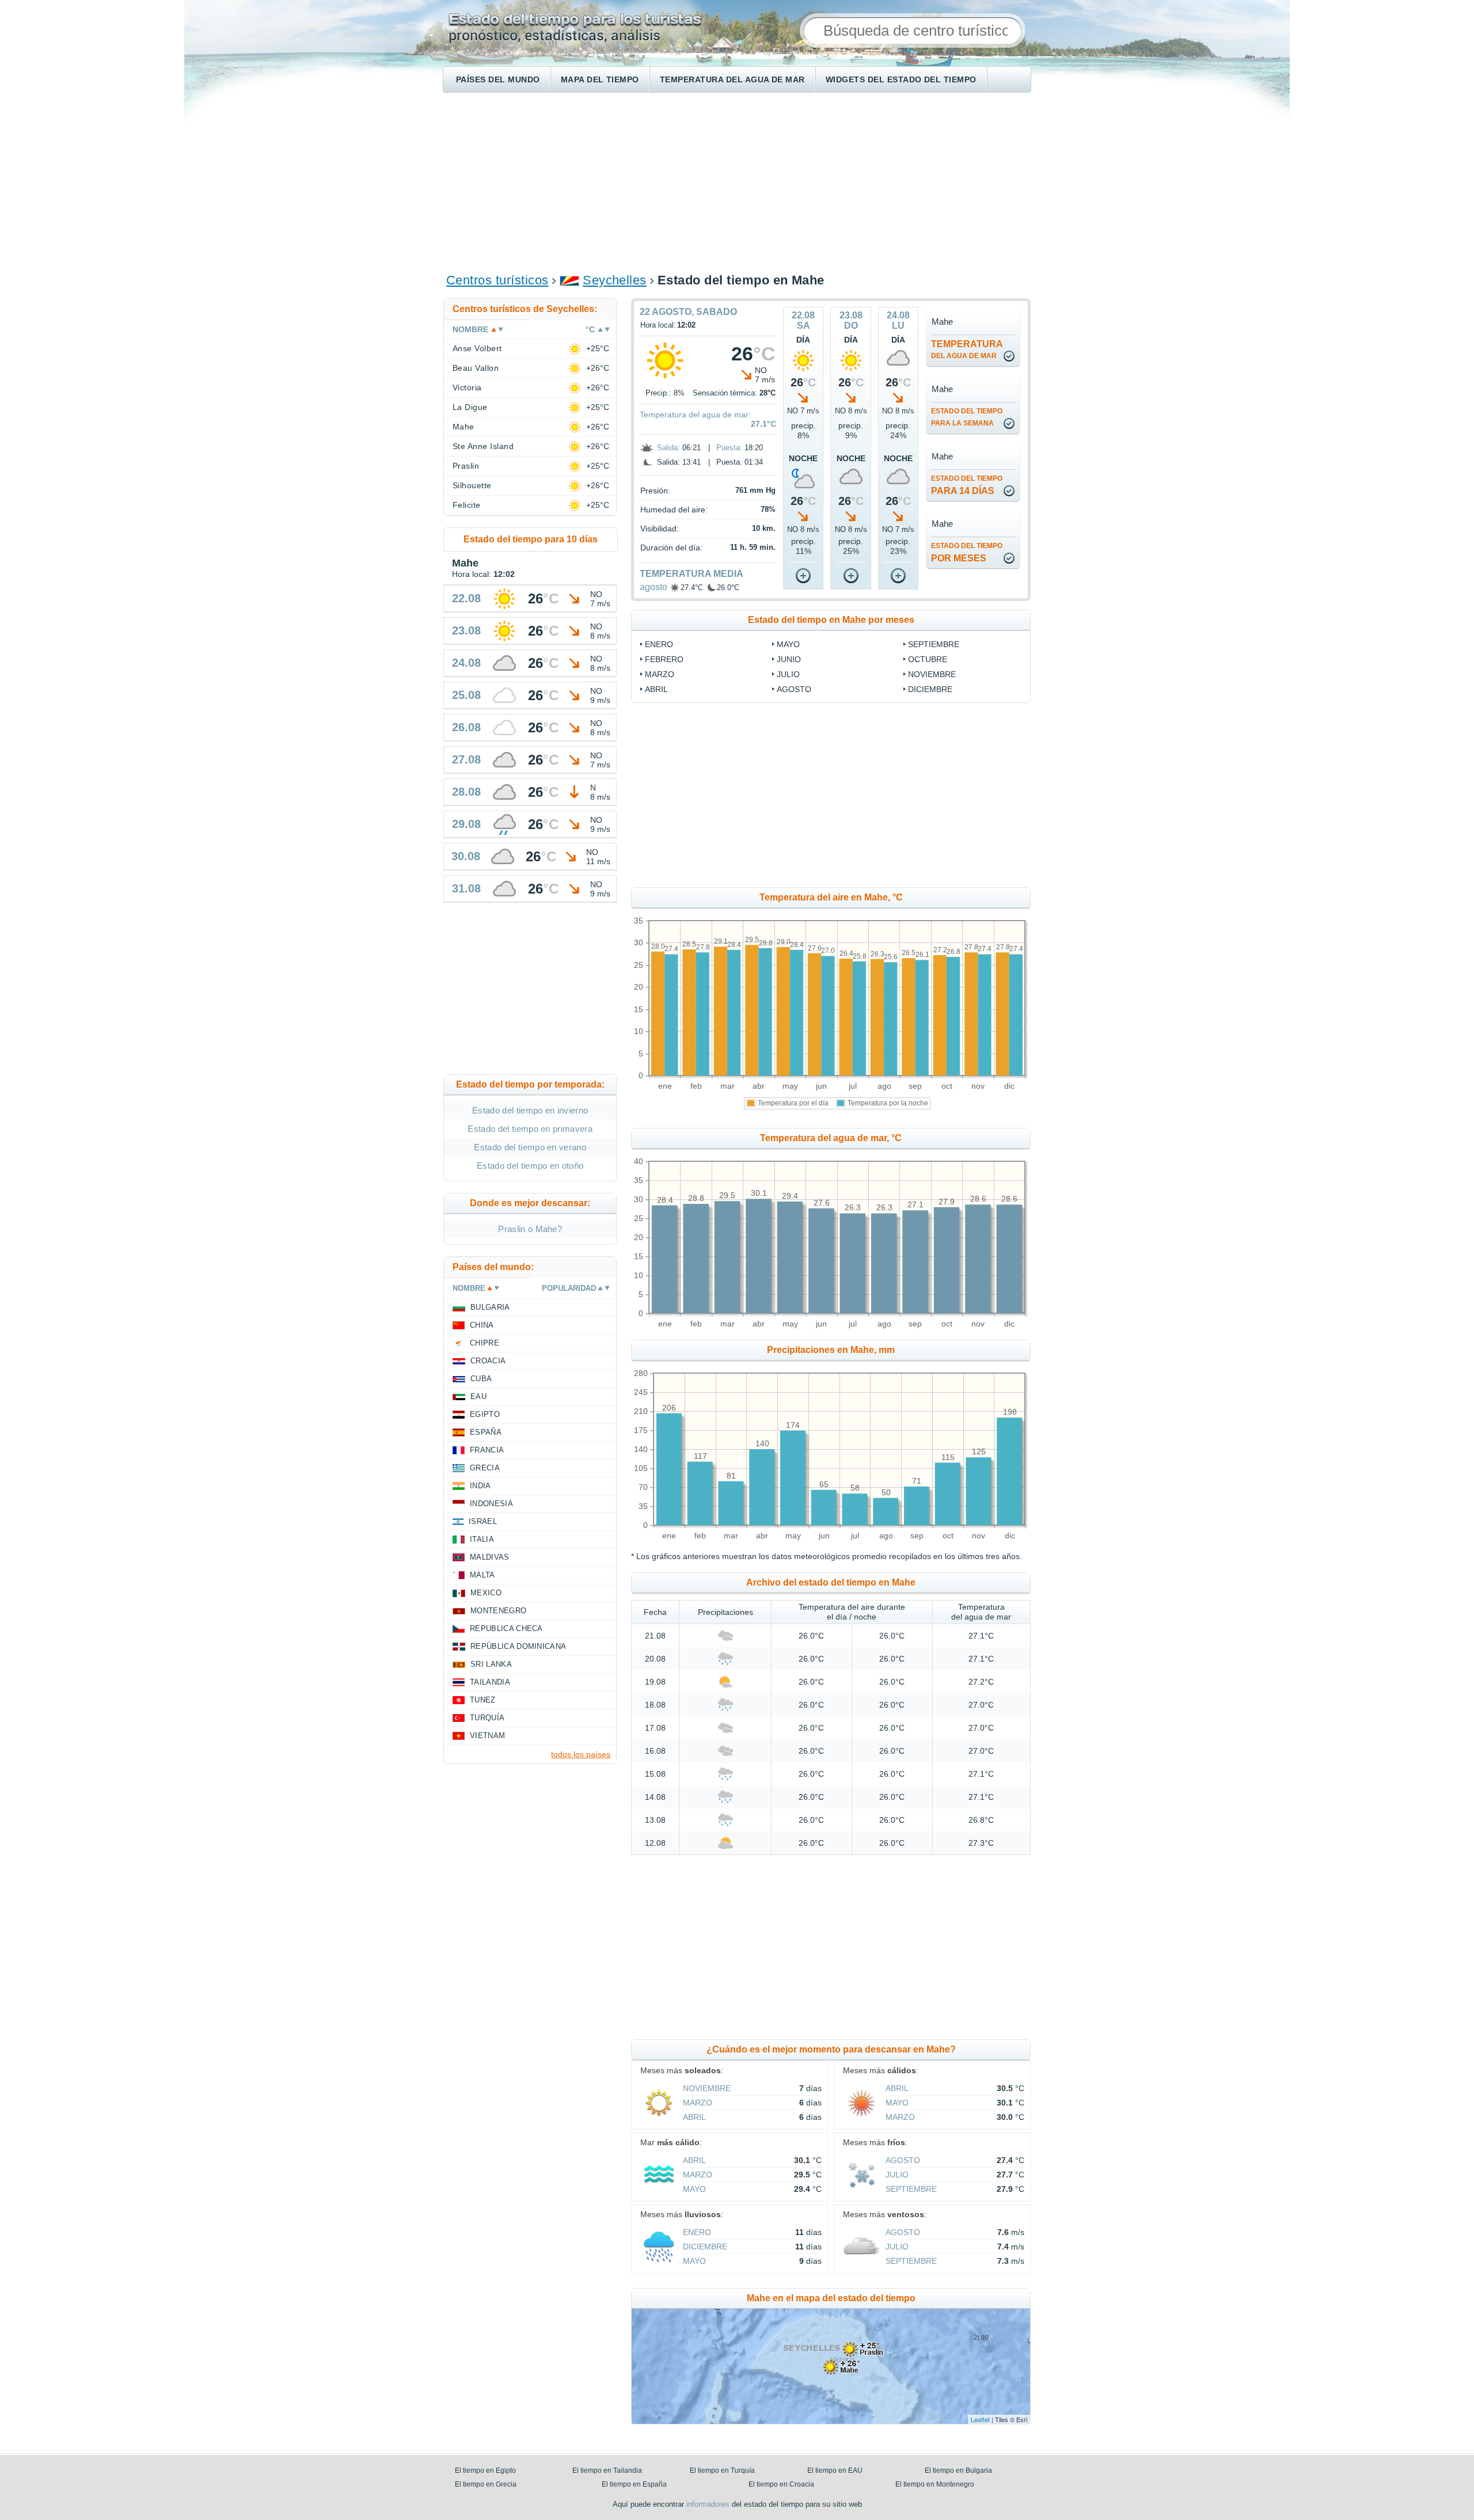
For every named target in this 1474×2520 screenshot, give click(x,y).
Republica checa (506, 1628)
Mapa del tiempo (600, 79)
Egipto (485, 1414)
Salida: (668, 448)
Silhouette (472, 485)
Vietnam (487, 1736)
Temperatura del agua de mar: (695, 415)
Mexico (486, 1593)
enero (659, 644)
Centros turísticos (497, 280)
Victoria (467, 387)
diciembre (930, 689)
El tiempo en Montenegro (935, 2484)
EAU (478, 1396)
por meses (967, 552)
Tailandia (490, 1682)
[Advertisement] (737, 182)
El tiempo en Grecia (486, 2484)
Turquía (487, 1718)
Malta (483, 1575)
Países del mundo (498, 79)
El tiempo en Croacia (781, 2484)
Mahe (464, 427)
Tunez (483, 1700)
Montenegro (498, 1611)
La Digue (470, 407)
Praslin (466, 466)
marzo (660, 674)
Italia (482, 1539)
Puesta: (729, 448)
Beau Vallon (476, 368)
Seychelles (615, 280)
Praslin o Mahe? (530, 1229)
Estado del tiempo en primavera (530, 1129)
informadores (708, 2504)
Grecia (485, 1468)
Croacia (488, 1361)
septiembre (934, 644)
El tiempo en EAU (835, 2470)
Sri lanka (491, 1664)
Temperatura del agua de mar (732, 79)
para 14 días (967, 485)
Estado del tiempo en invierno (530, 1110)
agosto (654, 587)
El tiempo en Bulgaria (958, 2470)
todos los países (581, 1754)
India (480, 1486)
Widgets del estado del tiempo (901, 79)
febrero (664, 659)
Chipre (485, 1343)
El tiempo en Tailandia (607, 2470)
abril (656, 689)
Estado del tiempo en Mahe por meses (831, 620)
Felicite (467, 505)
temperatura (967, 349)
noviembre (932, 674)
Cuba (481, 1379)
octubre (928, 659)
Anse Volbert (477, 348)
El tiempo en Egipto (485, 2470)
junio (789, 659)
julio (788, 674)
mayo (788, 644)
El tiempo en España (634, 2484)
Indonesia (491, 1504)
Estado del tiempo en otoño (530, 1166)
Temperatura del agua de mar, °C (831, 1138)
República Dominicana (518, 1646)
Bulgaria (490, 1307)
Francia (487, 1450)
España (486, 1432)
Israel (483, 1521)
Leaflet (980, 2419)
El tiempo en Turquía (722, 2470)
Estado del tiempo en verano (530, 1147)
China (482, 1325)
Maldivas (490, 1557)
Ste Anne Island (483, 446)
